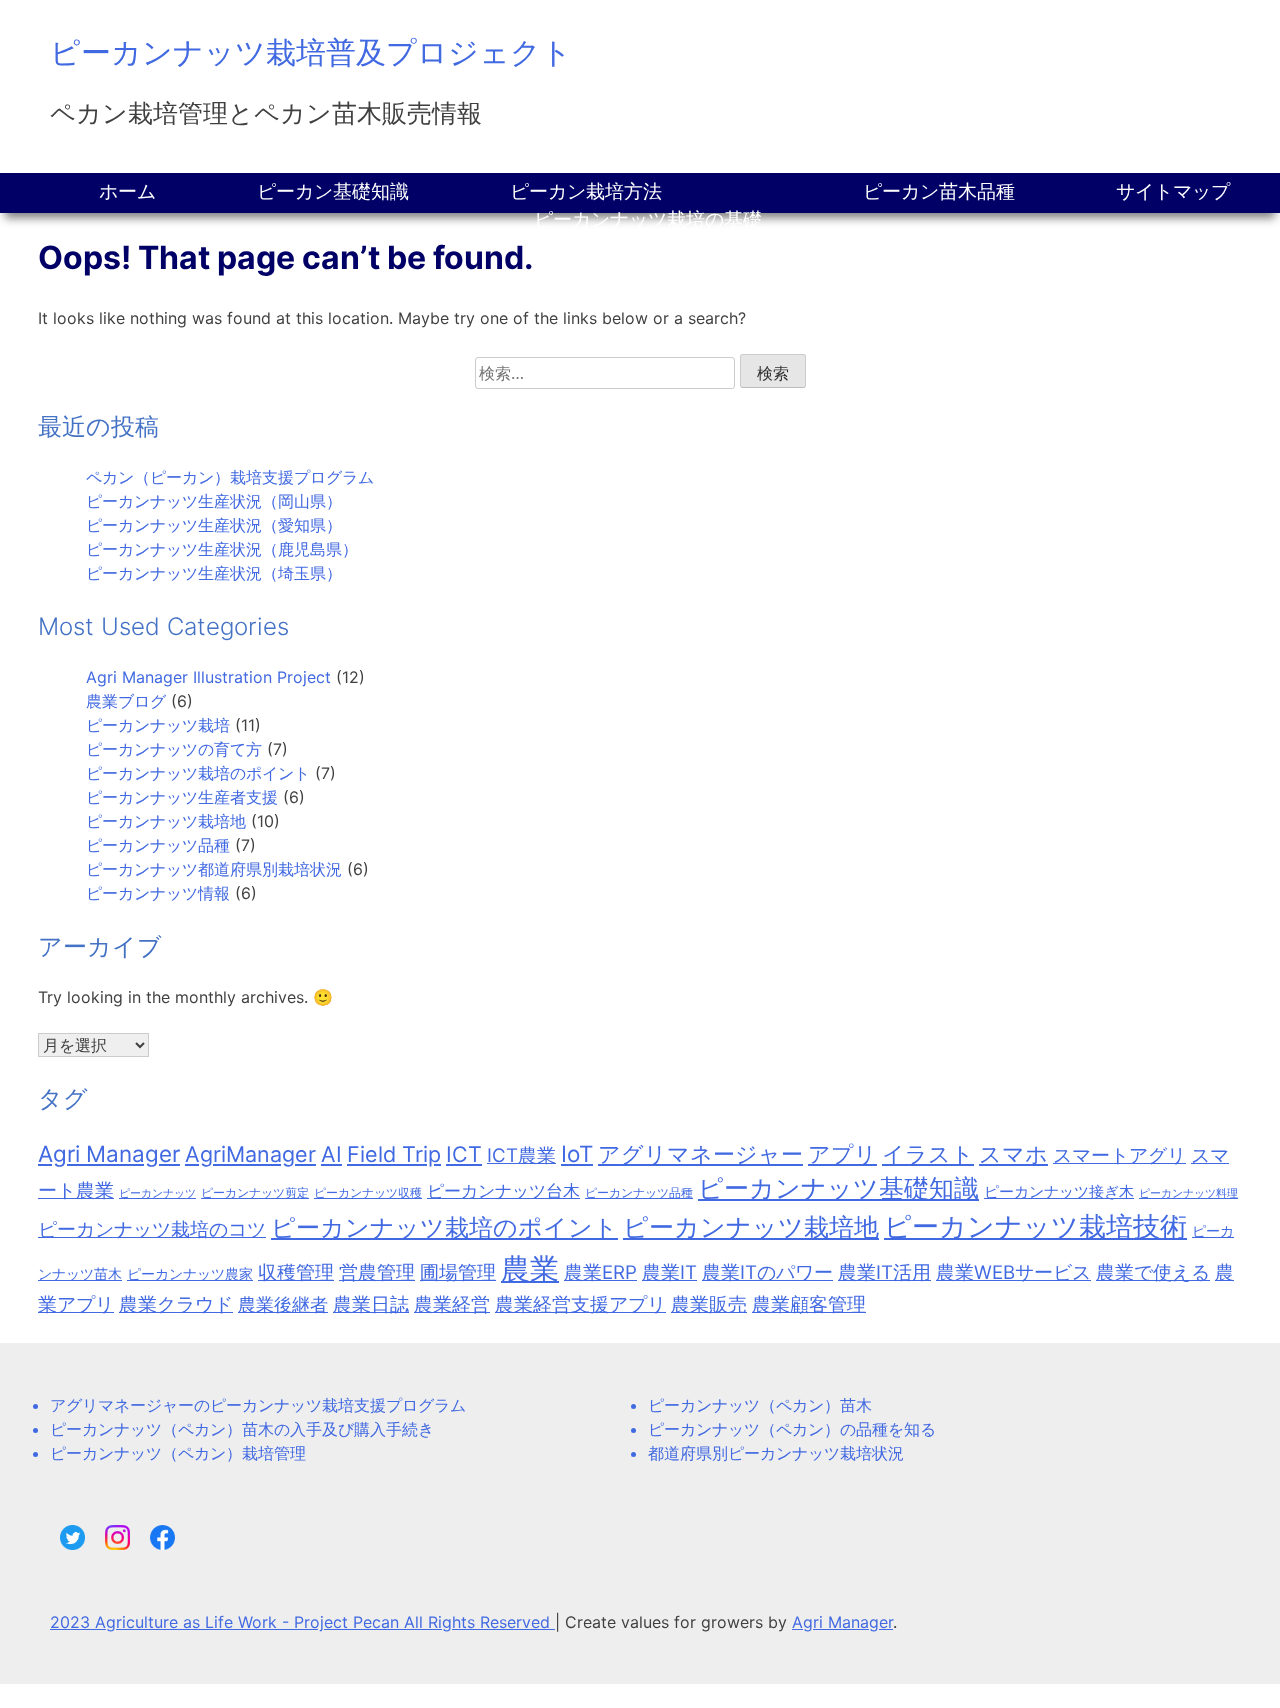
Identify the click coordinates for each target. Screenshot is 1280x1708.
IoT (577, 1153)
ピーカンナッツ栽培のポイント (198, 773)
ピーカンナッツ (157, 1193)
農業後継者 (283, 1304)
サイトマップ (1173, 191)
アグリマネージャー (700, 1154)
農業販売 (709, 1304)
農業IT (669, 1272)
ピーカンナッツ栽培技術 (1035, 1226)
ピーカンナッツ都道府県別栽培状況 (214, 869)
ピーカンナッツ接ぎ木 (1059, 1191)
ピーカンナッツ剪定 (255, 1192)
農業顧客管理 (809, 1304)
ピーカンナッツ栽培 (158, 725)
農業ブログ (126, 701)
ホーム (127, 191)
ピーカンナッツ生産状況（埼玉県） (214, 573)
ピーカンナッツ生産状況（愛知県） (214, 525)
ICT (464, 1154)
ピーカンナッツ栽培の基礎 (648, 219)
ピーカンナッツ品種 (158, 845)
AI (331, 1154)
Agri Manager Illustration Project (208, 677)
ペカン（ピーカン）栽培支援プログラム (230, 477)
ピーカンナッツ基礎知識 (838, 1188)
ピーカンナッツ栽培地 (166, 821)
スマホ (1013, 1153)
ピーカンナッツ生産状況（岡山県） (214, 501)
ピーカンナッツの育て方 (174, 749)
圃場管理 (458, 1272)
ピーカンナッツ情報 (158, 893)
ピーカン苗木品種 (939, 191)
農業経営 (452, 1304)
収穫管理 (296, 1272)
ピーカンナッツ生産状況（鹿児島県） (222, 549)
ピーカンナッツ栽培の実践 (648, 247)
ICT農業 (521, 1155)
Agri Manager (109, 1153)
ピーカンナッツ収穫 (368, 1192)
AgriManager (250, 1154)
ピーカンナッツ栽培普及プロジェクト (311, 52)
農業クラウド (176, 1304)
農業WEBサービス (1013, 1272)
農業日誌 (371, 1304)
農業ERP (600, 1272)
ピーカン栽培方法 (586, 191)
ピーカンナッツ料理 (1188, 1193)
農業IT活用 (884, 1272)
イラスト (928, 1154)
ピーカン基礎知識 (333, 191)
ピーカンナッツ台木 (503, 1191)
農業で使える (1153, 1272)
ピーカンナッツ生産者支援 (182, 797)
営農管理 (377, 1272)
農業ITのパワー (767, 1272)
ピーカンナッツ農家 (190, 1274)
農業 (530, 1268)
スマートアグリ (1119, 1155)
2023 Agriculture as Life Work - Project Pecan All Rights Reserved (302, 1622)
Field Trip (394, 1154)
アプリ (842, 1154)
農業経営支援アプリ (580, 1304)
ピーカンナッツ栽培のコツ (152, 1229)
